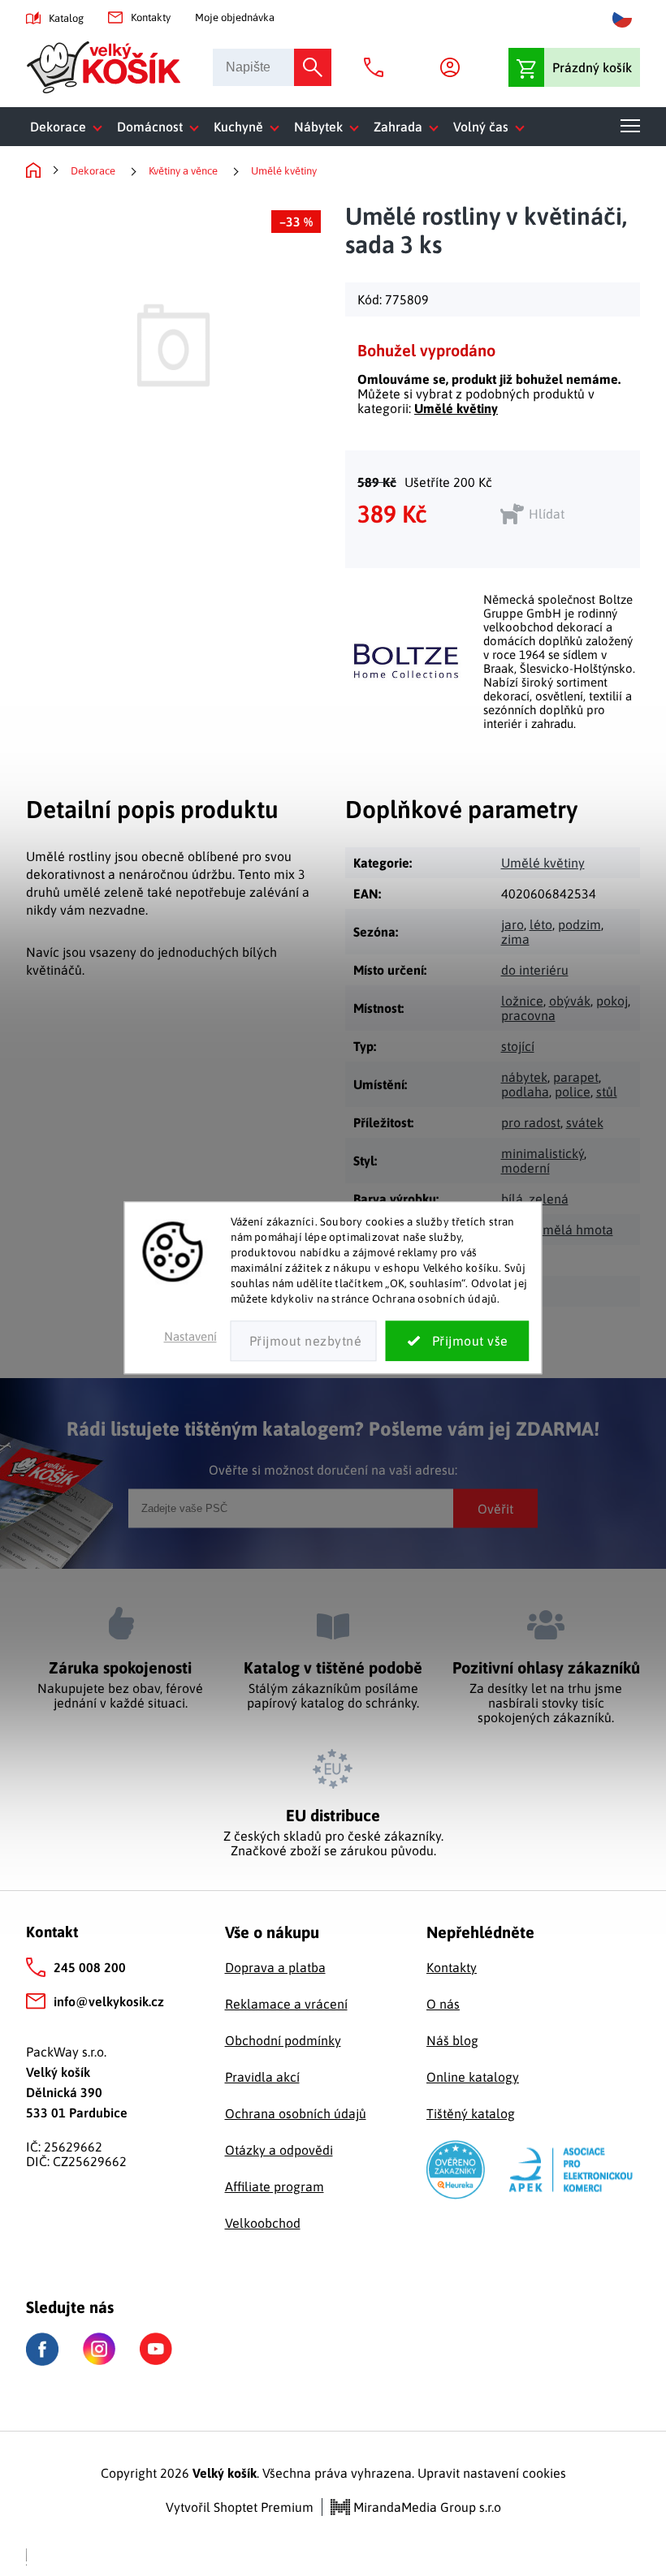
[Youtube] (156, 2349)
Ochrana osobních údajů (296, 2113)
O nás (443, 2004)
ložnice (522, 1001)
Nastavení (190, 1337)
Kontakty (151, 17)
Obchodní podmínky (283, 2040)
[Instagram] (99, 2349)
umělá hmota (574, 1230)
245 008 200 (90, 1967)
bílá (512, 1199)
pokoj (612, 1001)
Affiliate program (275, 2186)
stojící (518, 1046)
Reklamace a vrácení (286, 2004)
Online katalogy (473, 2077)
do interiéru (535, 970)
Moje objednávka (235, 17)
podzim (580, 924)
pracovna (528, 1015)
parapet (576, 1077)
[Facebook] (42, 2349)
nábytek (524, 1077)
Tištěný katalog (471, 2113)
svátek (585, 1122)
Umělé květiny (456, 408)
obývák (570, 1001)
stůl (607, 1092)
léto (541, 924)
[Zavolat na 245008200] (378, 67)
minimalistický (543, 1153)
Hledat (313, 67)
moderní (525, 1168)
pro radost (531, 1122)
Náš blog (452, 2040)
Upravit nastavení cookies (492, 2473)
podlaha (525, 1092)
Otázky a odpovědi (279, 2150)
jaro (512, 924)
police (573, 1092)
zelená (549, 1199)
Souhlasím (458, 1342)
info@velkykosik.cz (109, 2001)
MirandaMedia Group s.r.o (426, 2507)
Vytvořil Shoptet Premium (240, 2507)
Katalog (66, 18)
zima (515, 939)
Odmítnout (304, 1342)
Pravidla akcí (262, 2077)
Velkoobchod (263, 2223)
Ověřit (495, 1508)
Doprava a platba (275, 1967)
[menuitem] (69, 127)
